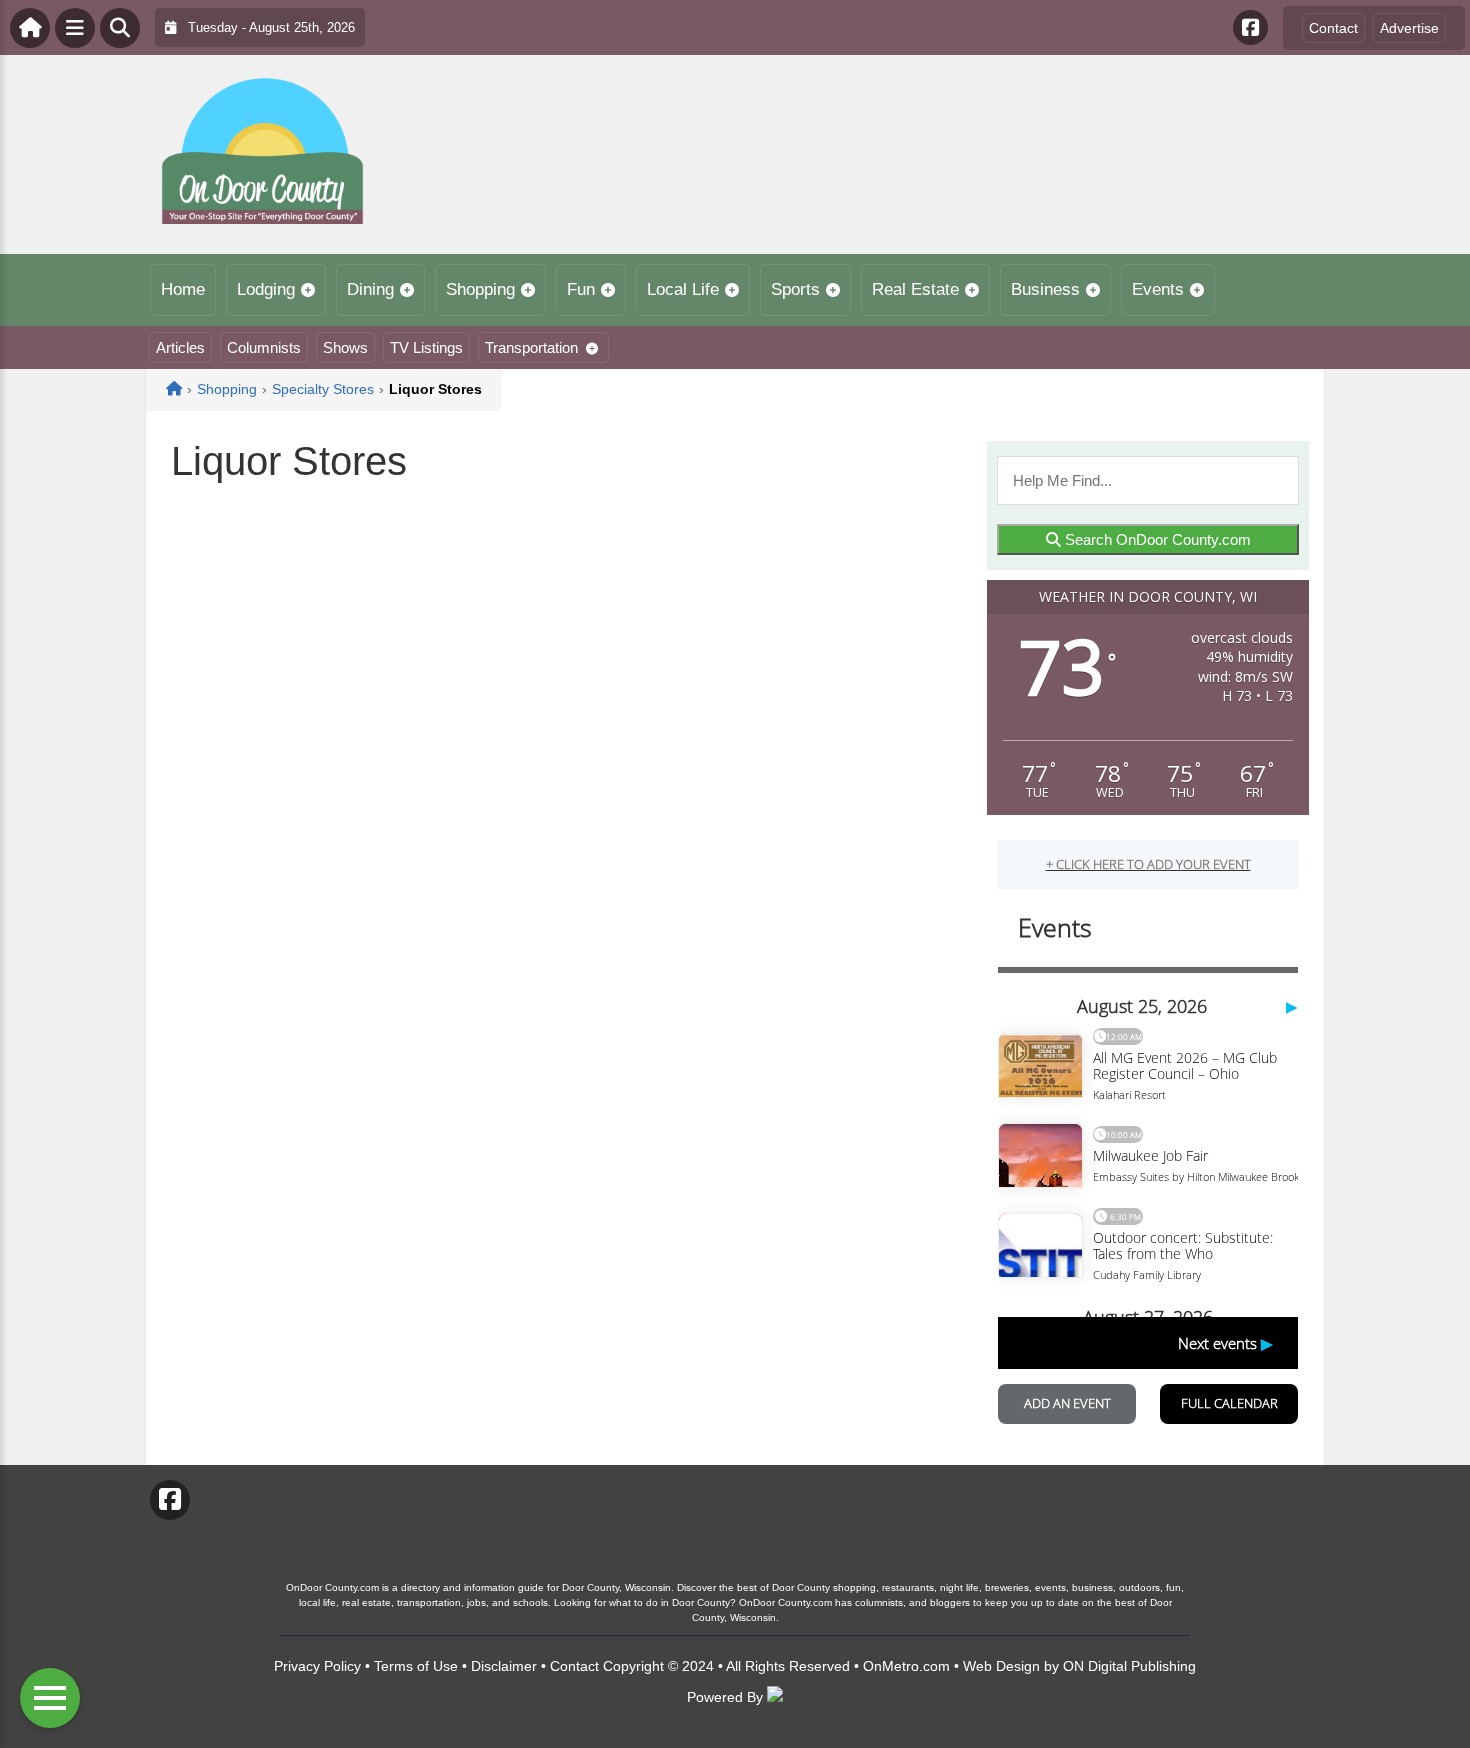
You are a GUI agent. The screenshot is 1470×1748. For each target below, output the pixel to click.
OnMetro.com (906, 1666)
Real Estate (915, 289)
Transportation (531, 347)
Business (1045, 289)
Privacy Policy (317, 1666)
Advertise (1409, 28)
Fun (581, 289)
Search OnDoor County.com (1156, 539)
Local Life (683, 289)
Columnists (264, 347)
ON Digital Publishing (1129, 1666)
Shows (345, 347)
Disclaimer (504, 1666)
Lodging (266, 289)
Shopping (480, 289)
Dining (370, 289)
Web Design (1001, 1666)
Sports (795, 289)
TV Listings (426, 347)
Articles (180, 347)
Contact (1333, 28)
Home (183, 289)
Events (1158, 289)
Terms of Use (416, 1666)
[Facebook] (1250, 27)
